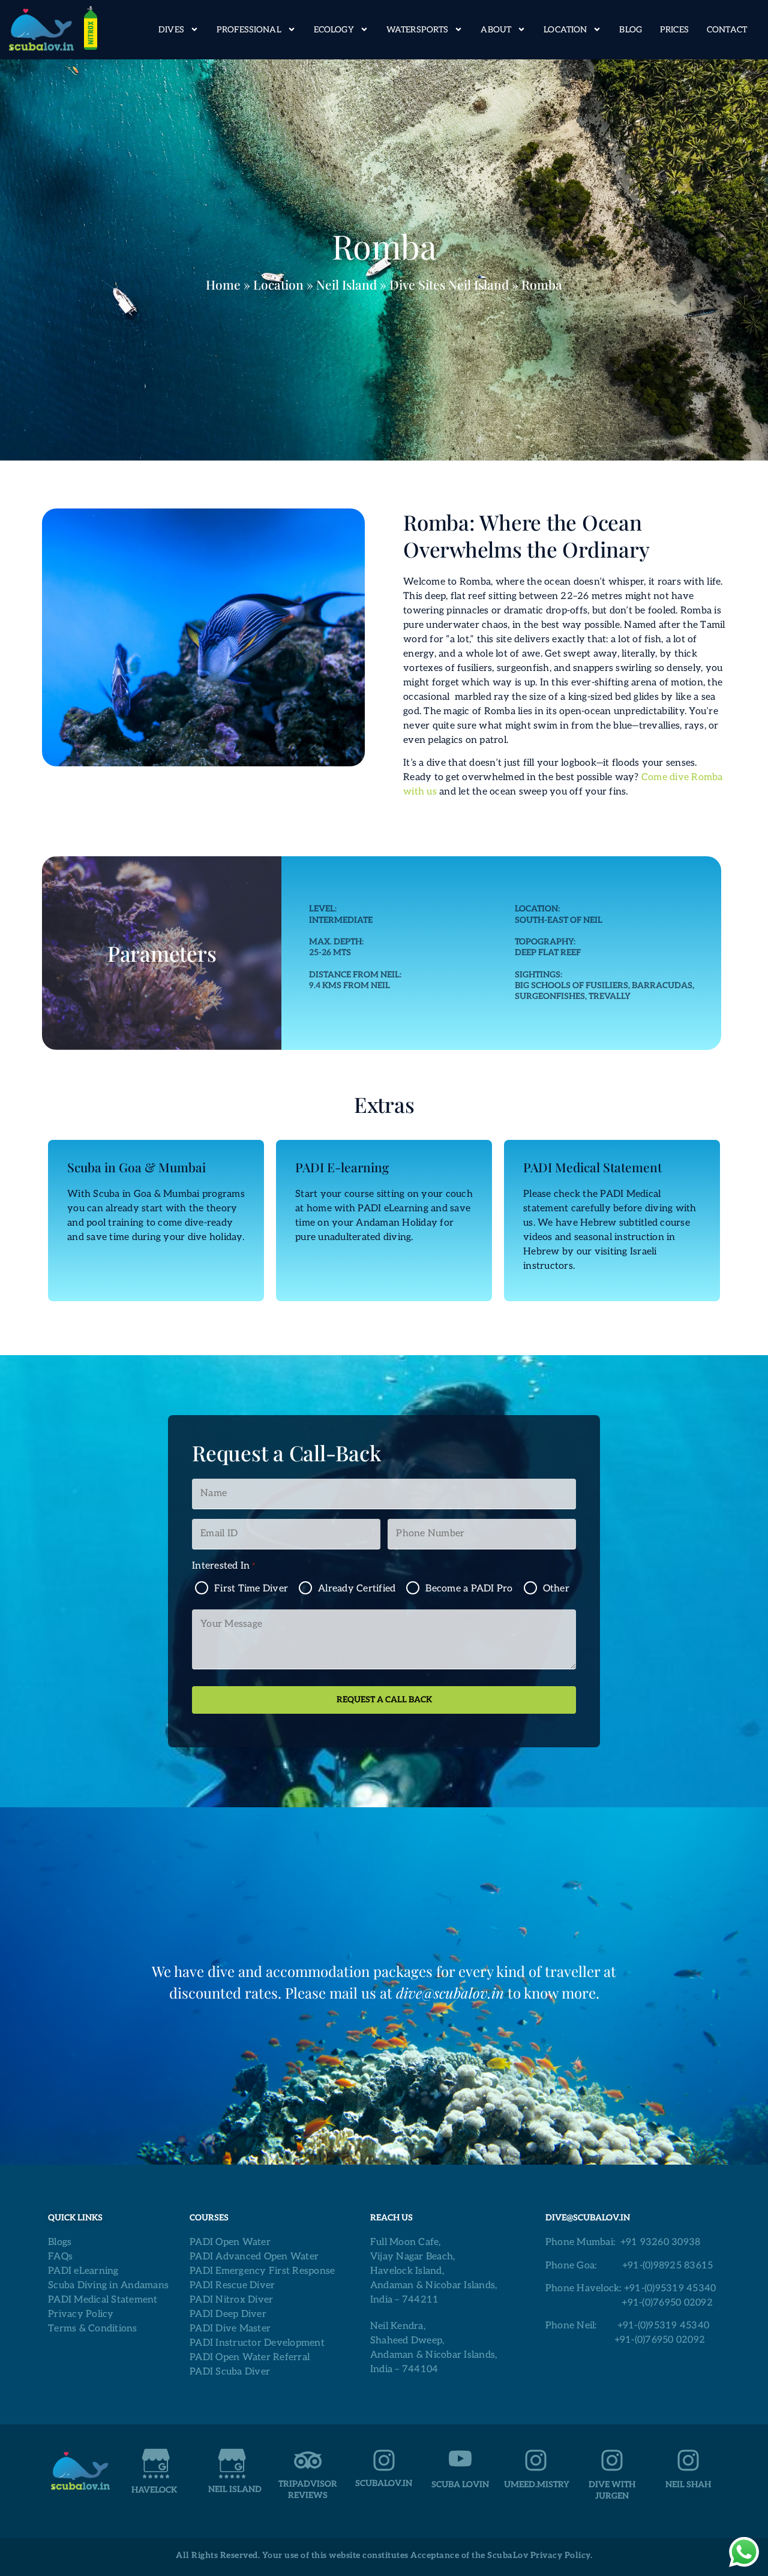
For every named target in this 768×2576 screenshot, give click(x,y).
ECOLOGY (334, 30)
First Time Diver (251, 1589)
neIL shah (688, 2485)
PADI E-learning (342, 1167)
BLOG (631, 30)
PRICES (674, 30)
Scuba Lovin (460, 2485)
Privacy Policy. (562, 2555)
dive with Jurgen (612, 2490)
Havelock (154, 2490)
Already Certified (357, 1589)
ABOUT (496, 30)
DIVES (171, 30)
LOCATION (565, 30)
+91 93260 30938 (661, 2242)
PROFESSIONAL (249, 30)
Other (556, 1589)
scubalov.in (384, 2483)
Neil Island (346, 284)
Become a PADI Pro (469, 1589)
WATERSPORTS (418, 30)
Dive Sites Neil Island (449, 284)
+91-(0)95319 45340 (670, 2288)
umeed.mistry (537, 2485)
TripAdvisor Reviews (308, 2489)
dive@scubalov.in (450, 1993)
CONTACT (727, 30)
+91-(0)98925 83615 (668, 2266)
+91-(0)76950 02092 (667, 2303)
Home (223, 284)
